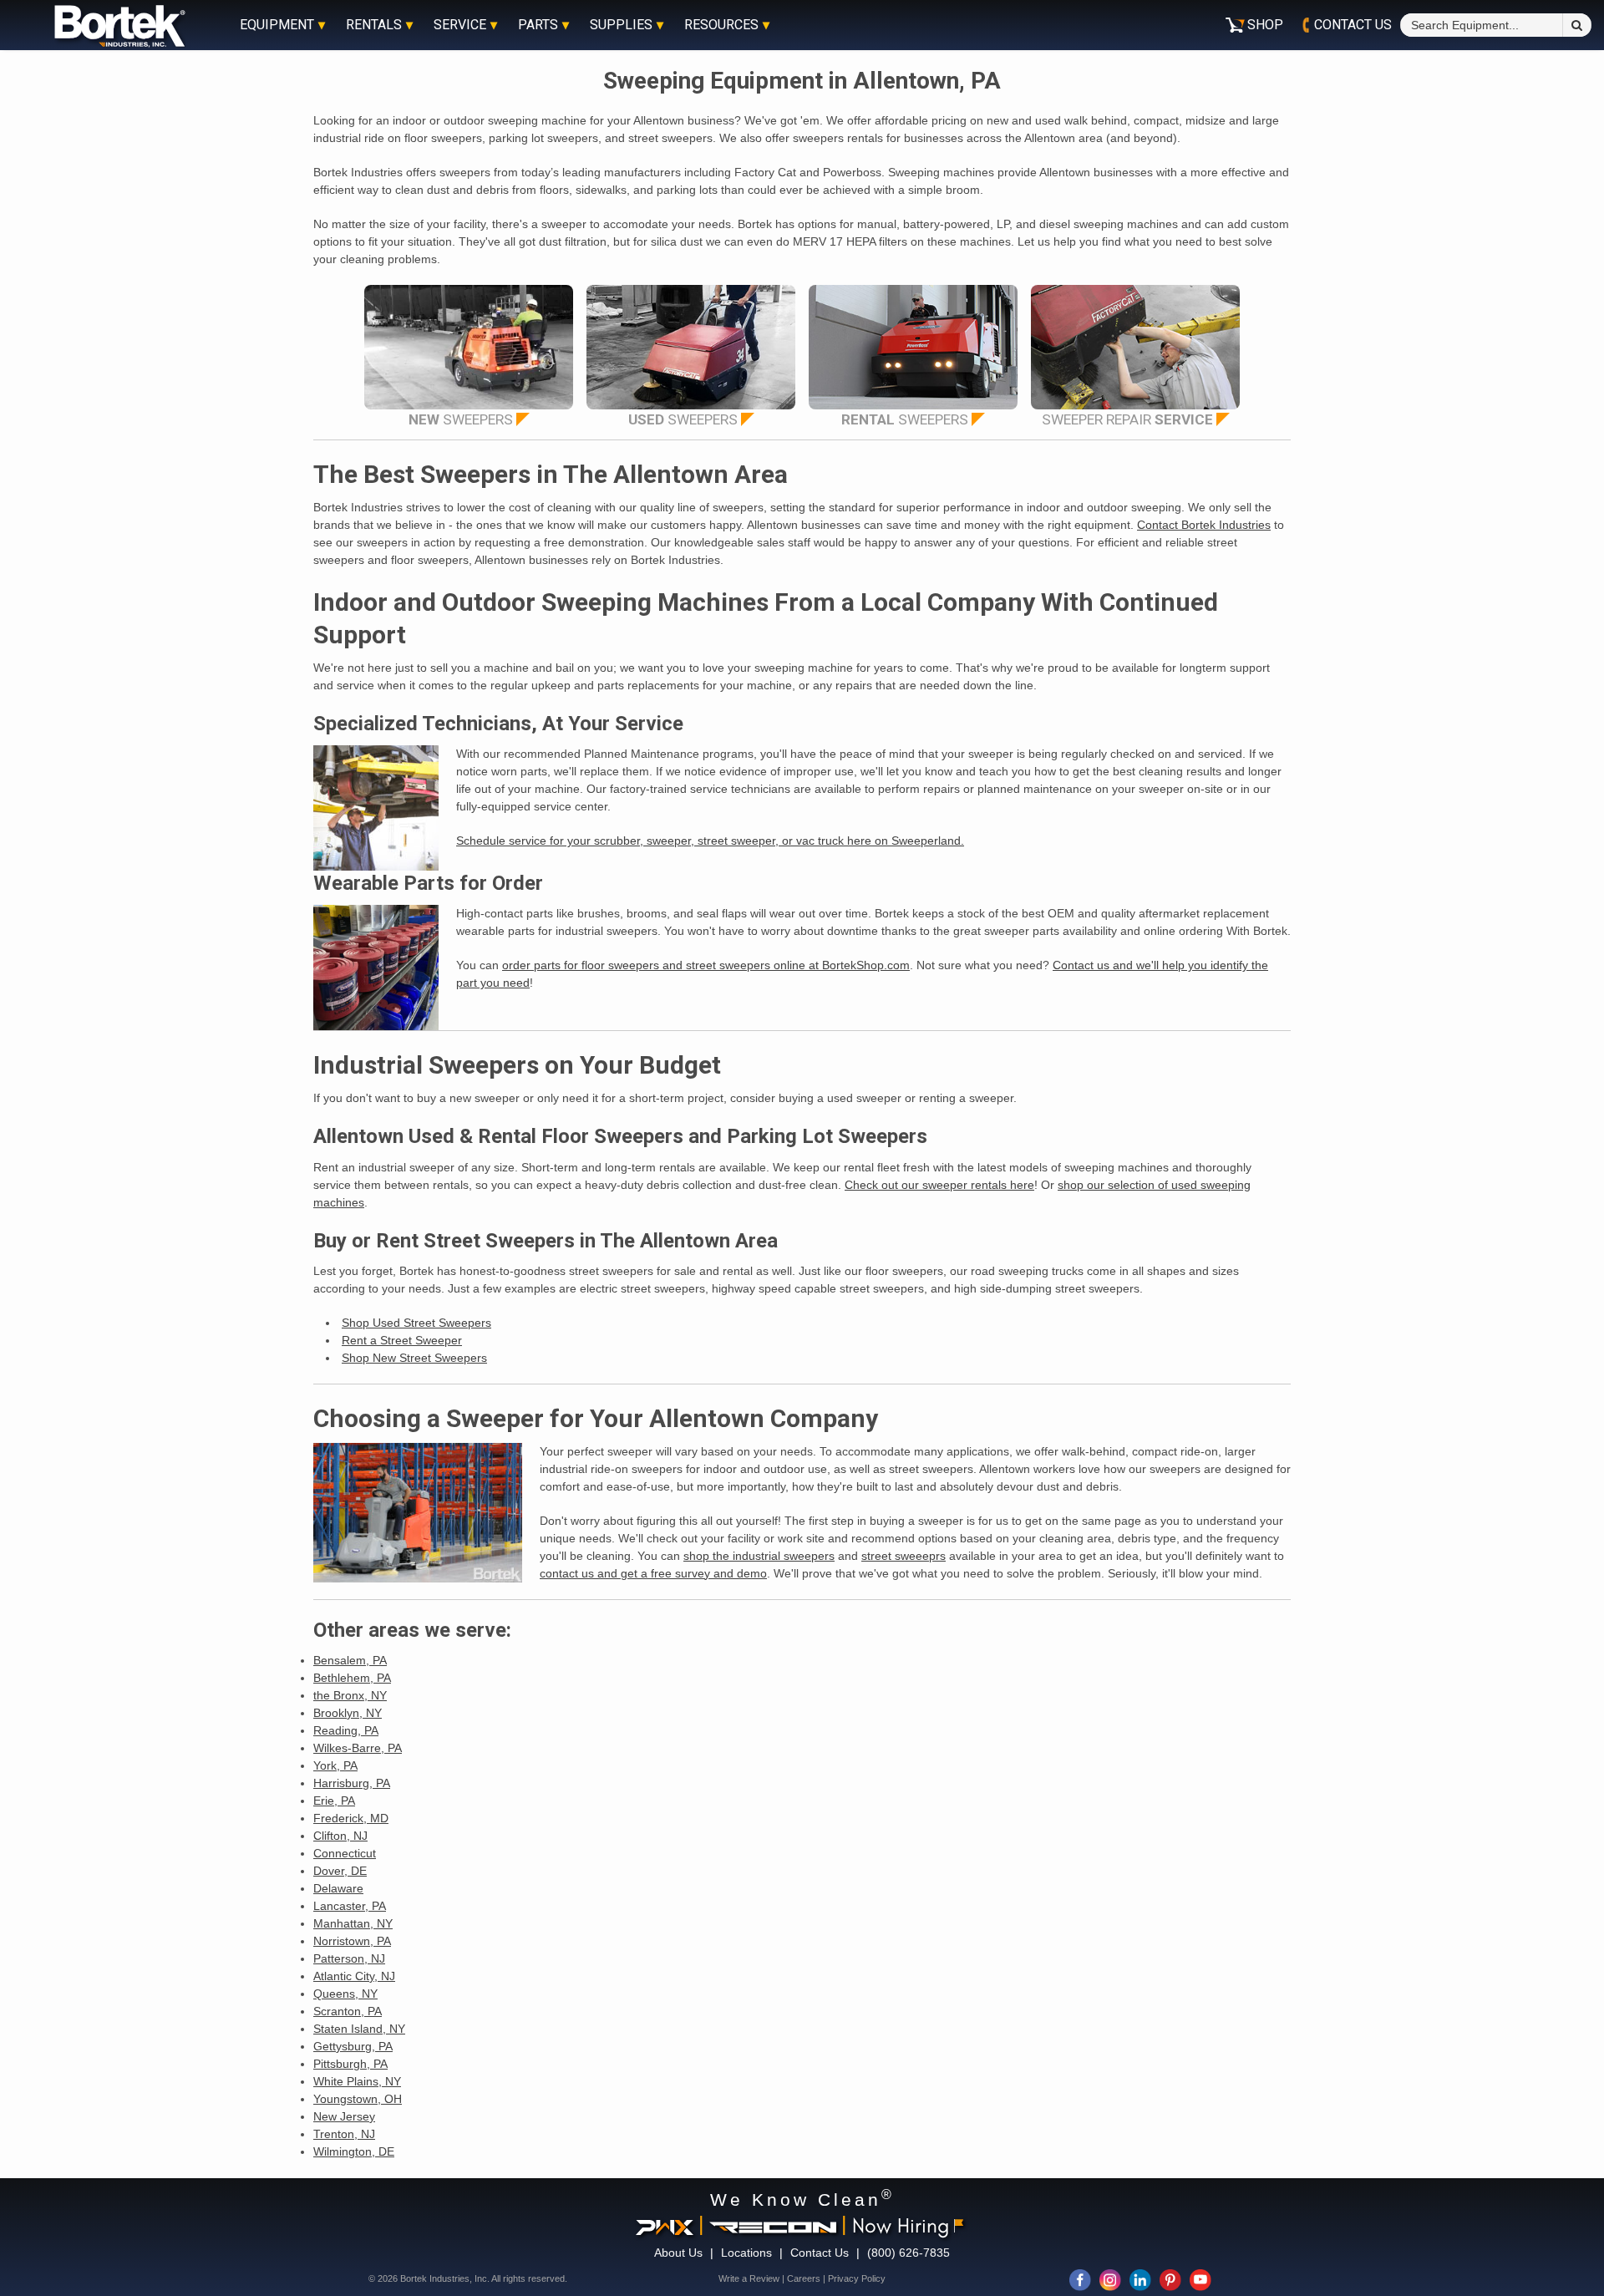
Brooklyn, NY (348, 1713)
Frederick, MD (351, 1818)
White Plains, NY (357, 2081)
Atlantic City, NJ (354, 1976)
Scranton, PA (348, 2011)
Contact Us (820, 2253)
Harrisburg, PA (352, 1783)
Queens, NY (345, 1994)
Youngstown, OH (358, 2099)
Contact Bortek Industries (1204, 525)
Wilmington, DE (354, 2151)
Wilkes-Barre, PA (358, 1748)
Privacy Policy (857, 2278)
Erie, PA (334, 1801)
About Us (678, 2253)
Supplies (621, 25)
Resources (721, 25)
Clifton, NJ (340, 1836)
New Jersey (344, 2116)
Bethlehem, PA (352, 1678)
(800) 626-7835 (909, 2253)
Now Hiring (901, 2225)
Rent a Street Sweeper (402, 1340)
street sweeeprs (904, 1556)
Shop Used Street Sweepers (416, 1323)
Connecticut (345, 1853)
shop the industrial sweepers (759, 1556)
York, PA (335, 1765)
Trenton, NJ (344, 2134)
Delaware (338, 1888)
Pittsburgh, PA (350, 2064)
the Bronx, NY (350, 1695)
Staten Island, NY (359, 2029)
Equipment (277, 25)
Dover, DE (340, 1871)
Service (460, 25)
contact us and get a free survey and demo (653, 1573)
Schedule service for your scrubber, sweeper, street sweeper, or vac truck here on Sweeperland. (710, 841)
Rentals (374, 25)
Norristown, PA (352, 1941)
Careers (804, 2278)
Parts (538, 25)
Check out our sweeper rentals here (939, 1185)
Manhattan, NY (353, 1923)
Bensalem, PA (350, 1660)
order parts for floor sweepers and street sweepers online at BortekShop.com (706, 965)
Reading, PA (346, 1730)
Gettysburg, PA (353, 2046)
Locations (746, 2253)
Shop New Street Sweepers (414, 1358)
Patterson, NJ (349, 1958)
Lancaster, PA (350, 1906)
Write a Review (749, 2278)
